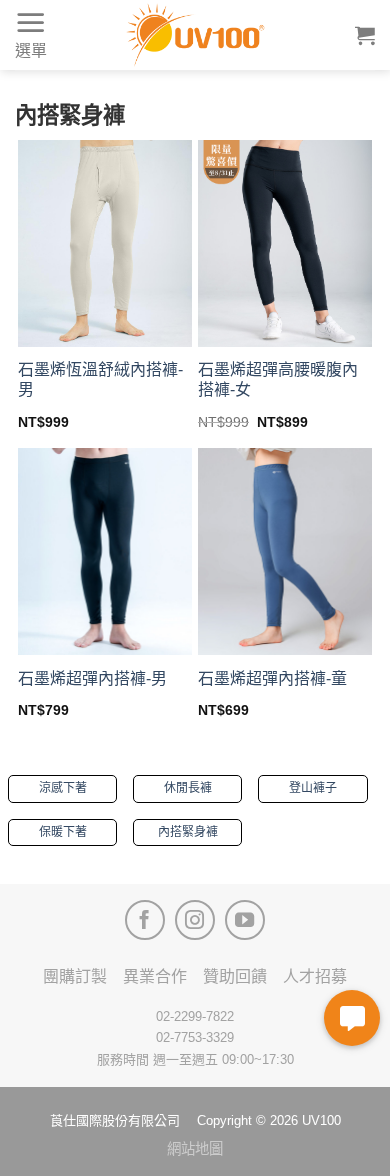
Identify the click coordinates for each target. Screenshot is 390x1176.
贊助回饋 (235, 976)
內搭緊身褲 (188, 832)
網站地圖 (195, 1149)
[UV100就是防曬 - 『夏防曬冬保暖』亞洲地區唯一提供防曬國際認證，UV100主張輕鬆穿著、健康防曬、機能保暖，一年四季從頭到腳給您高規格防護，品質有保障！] (195, 35)
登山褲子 (313, 788)
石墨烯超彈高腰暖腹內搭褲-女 (278, 380)
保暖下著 (63, 832)
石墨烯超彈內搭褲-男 (92, 678)
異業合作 (155, 976)
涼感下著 (63, 788)
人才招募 (315, 976)
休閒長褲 (188, 788)
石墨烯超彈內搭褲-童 (272, 678)
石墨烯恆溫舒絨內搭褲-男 (100, 380)
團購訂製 (75, 976)
